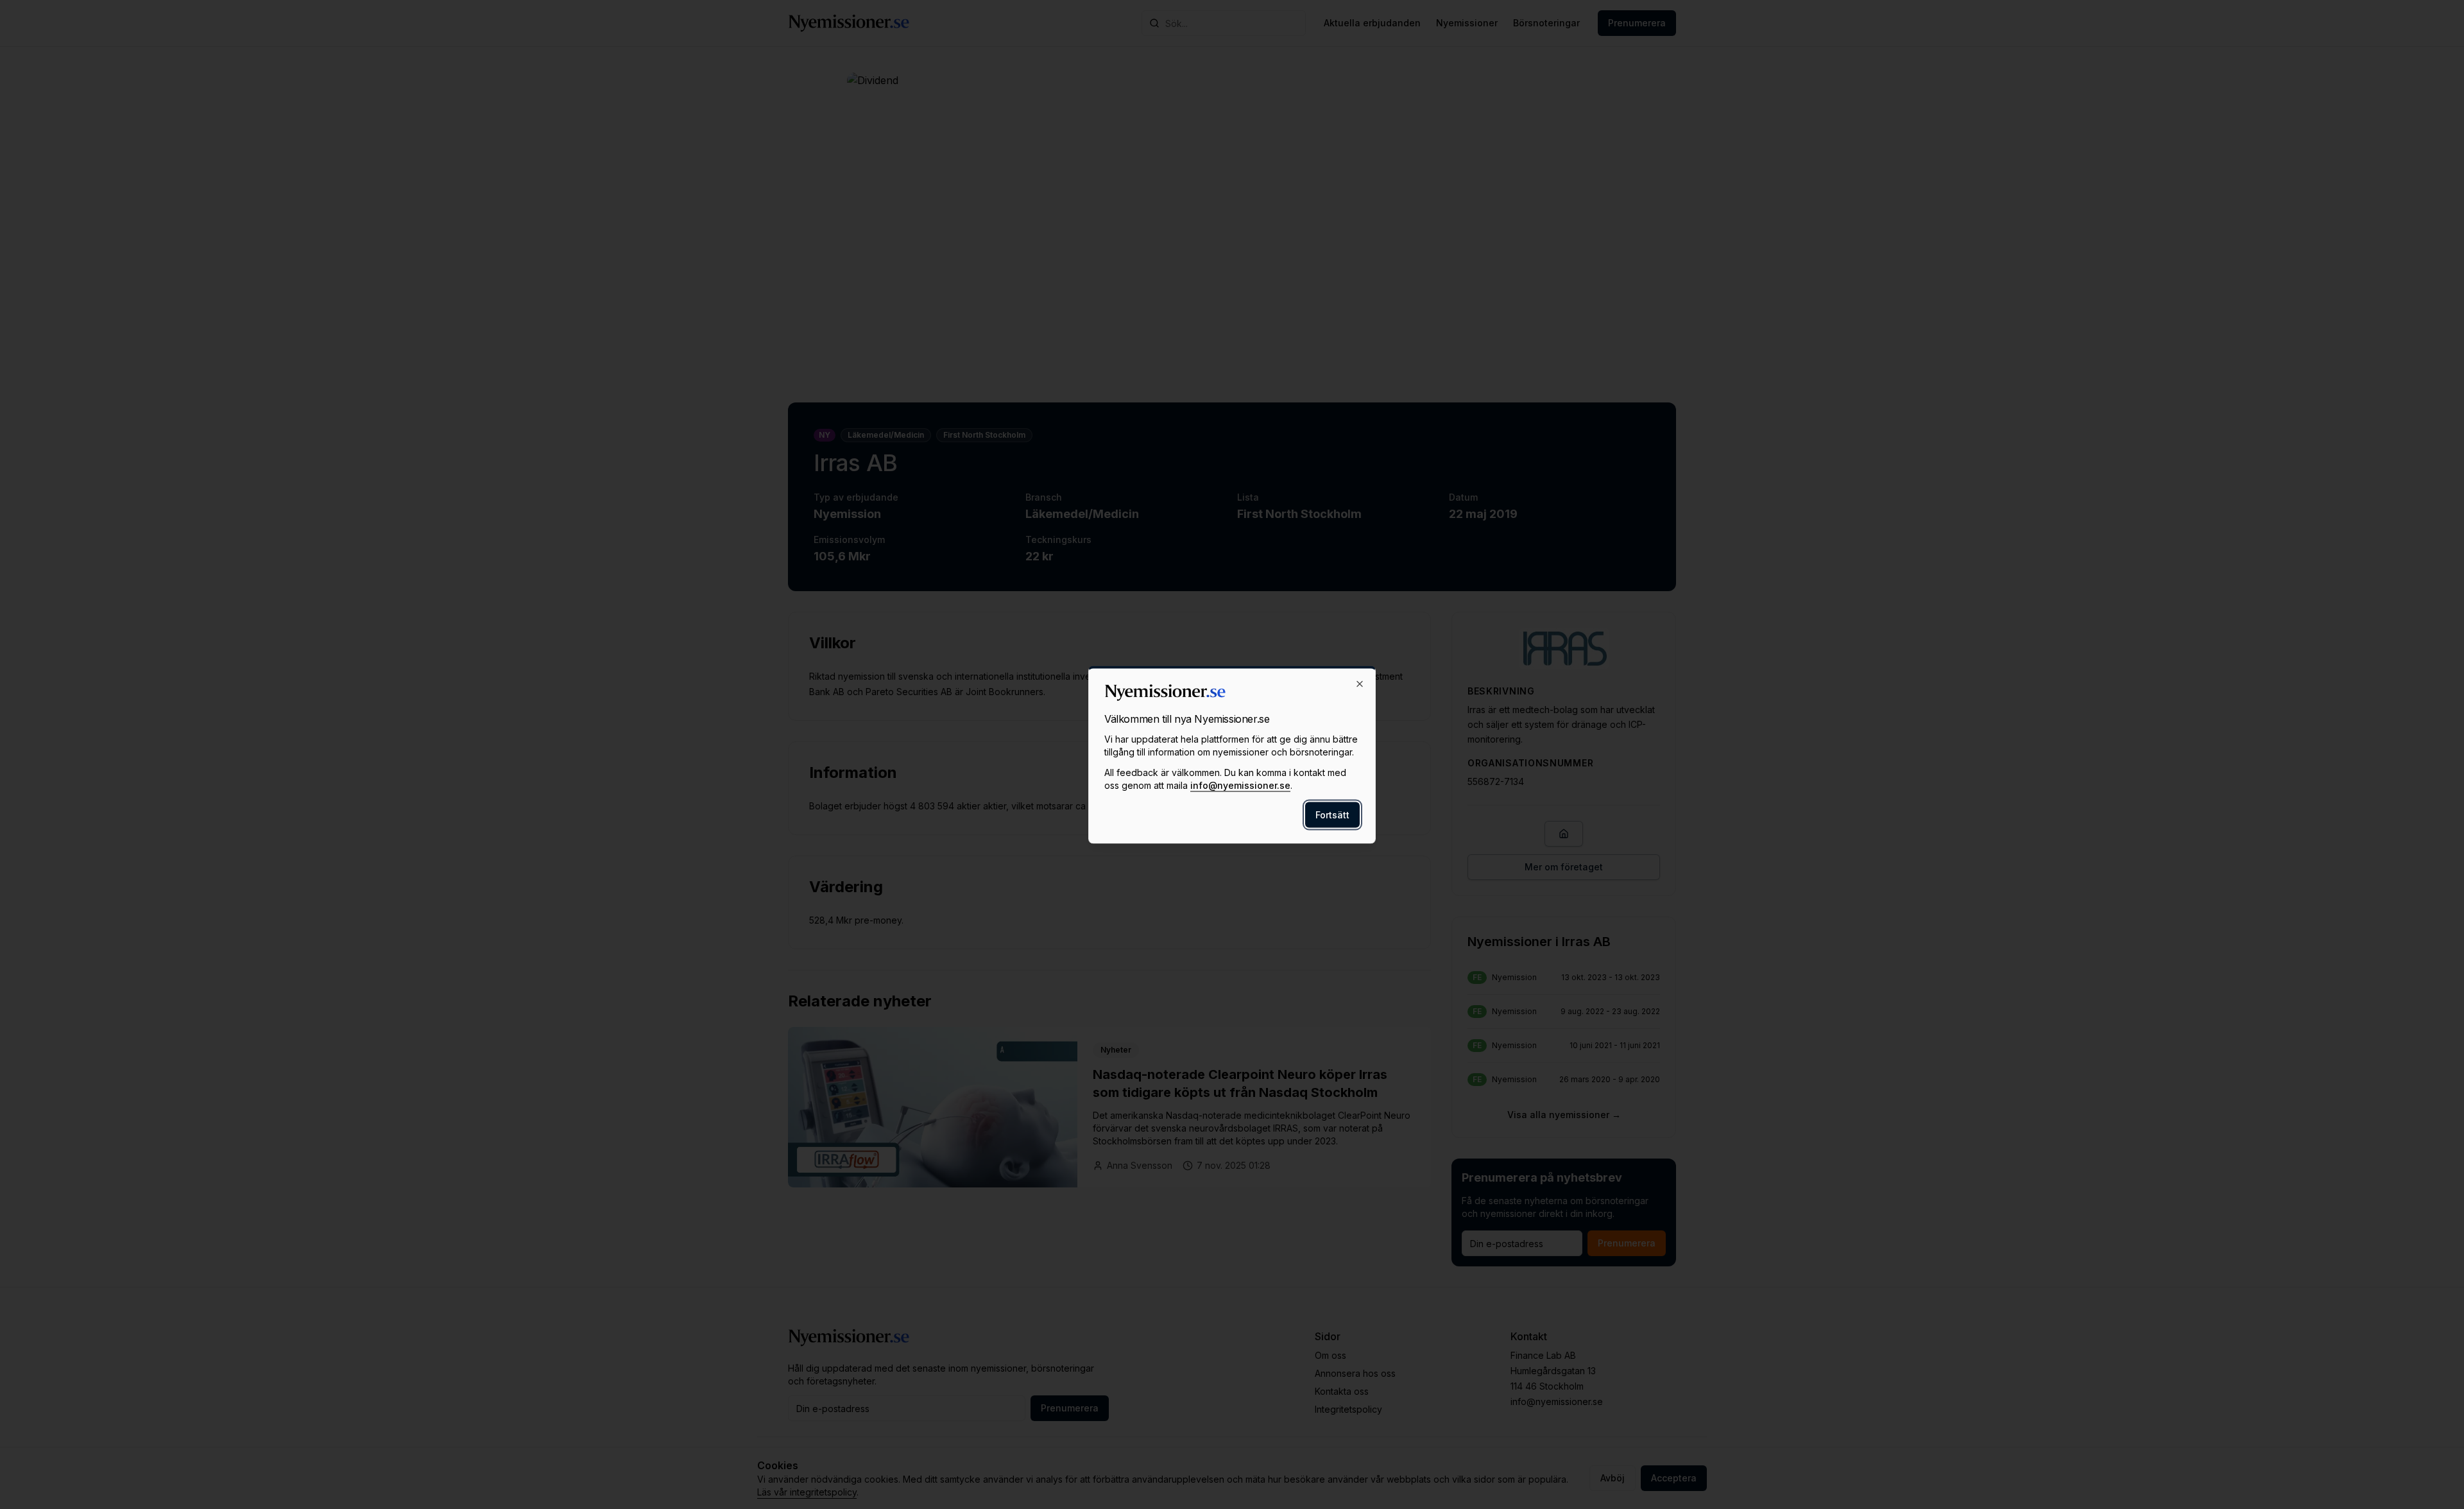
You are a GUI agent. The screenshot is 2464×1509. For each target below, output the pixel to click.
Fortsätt (1332, 814)
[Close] (1360, 684)
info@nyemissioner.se (1240, 785)
